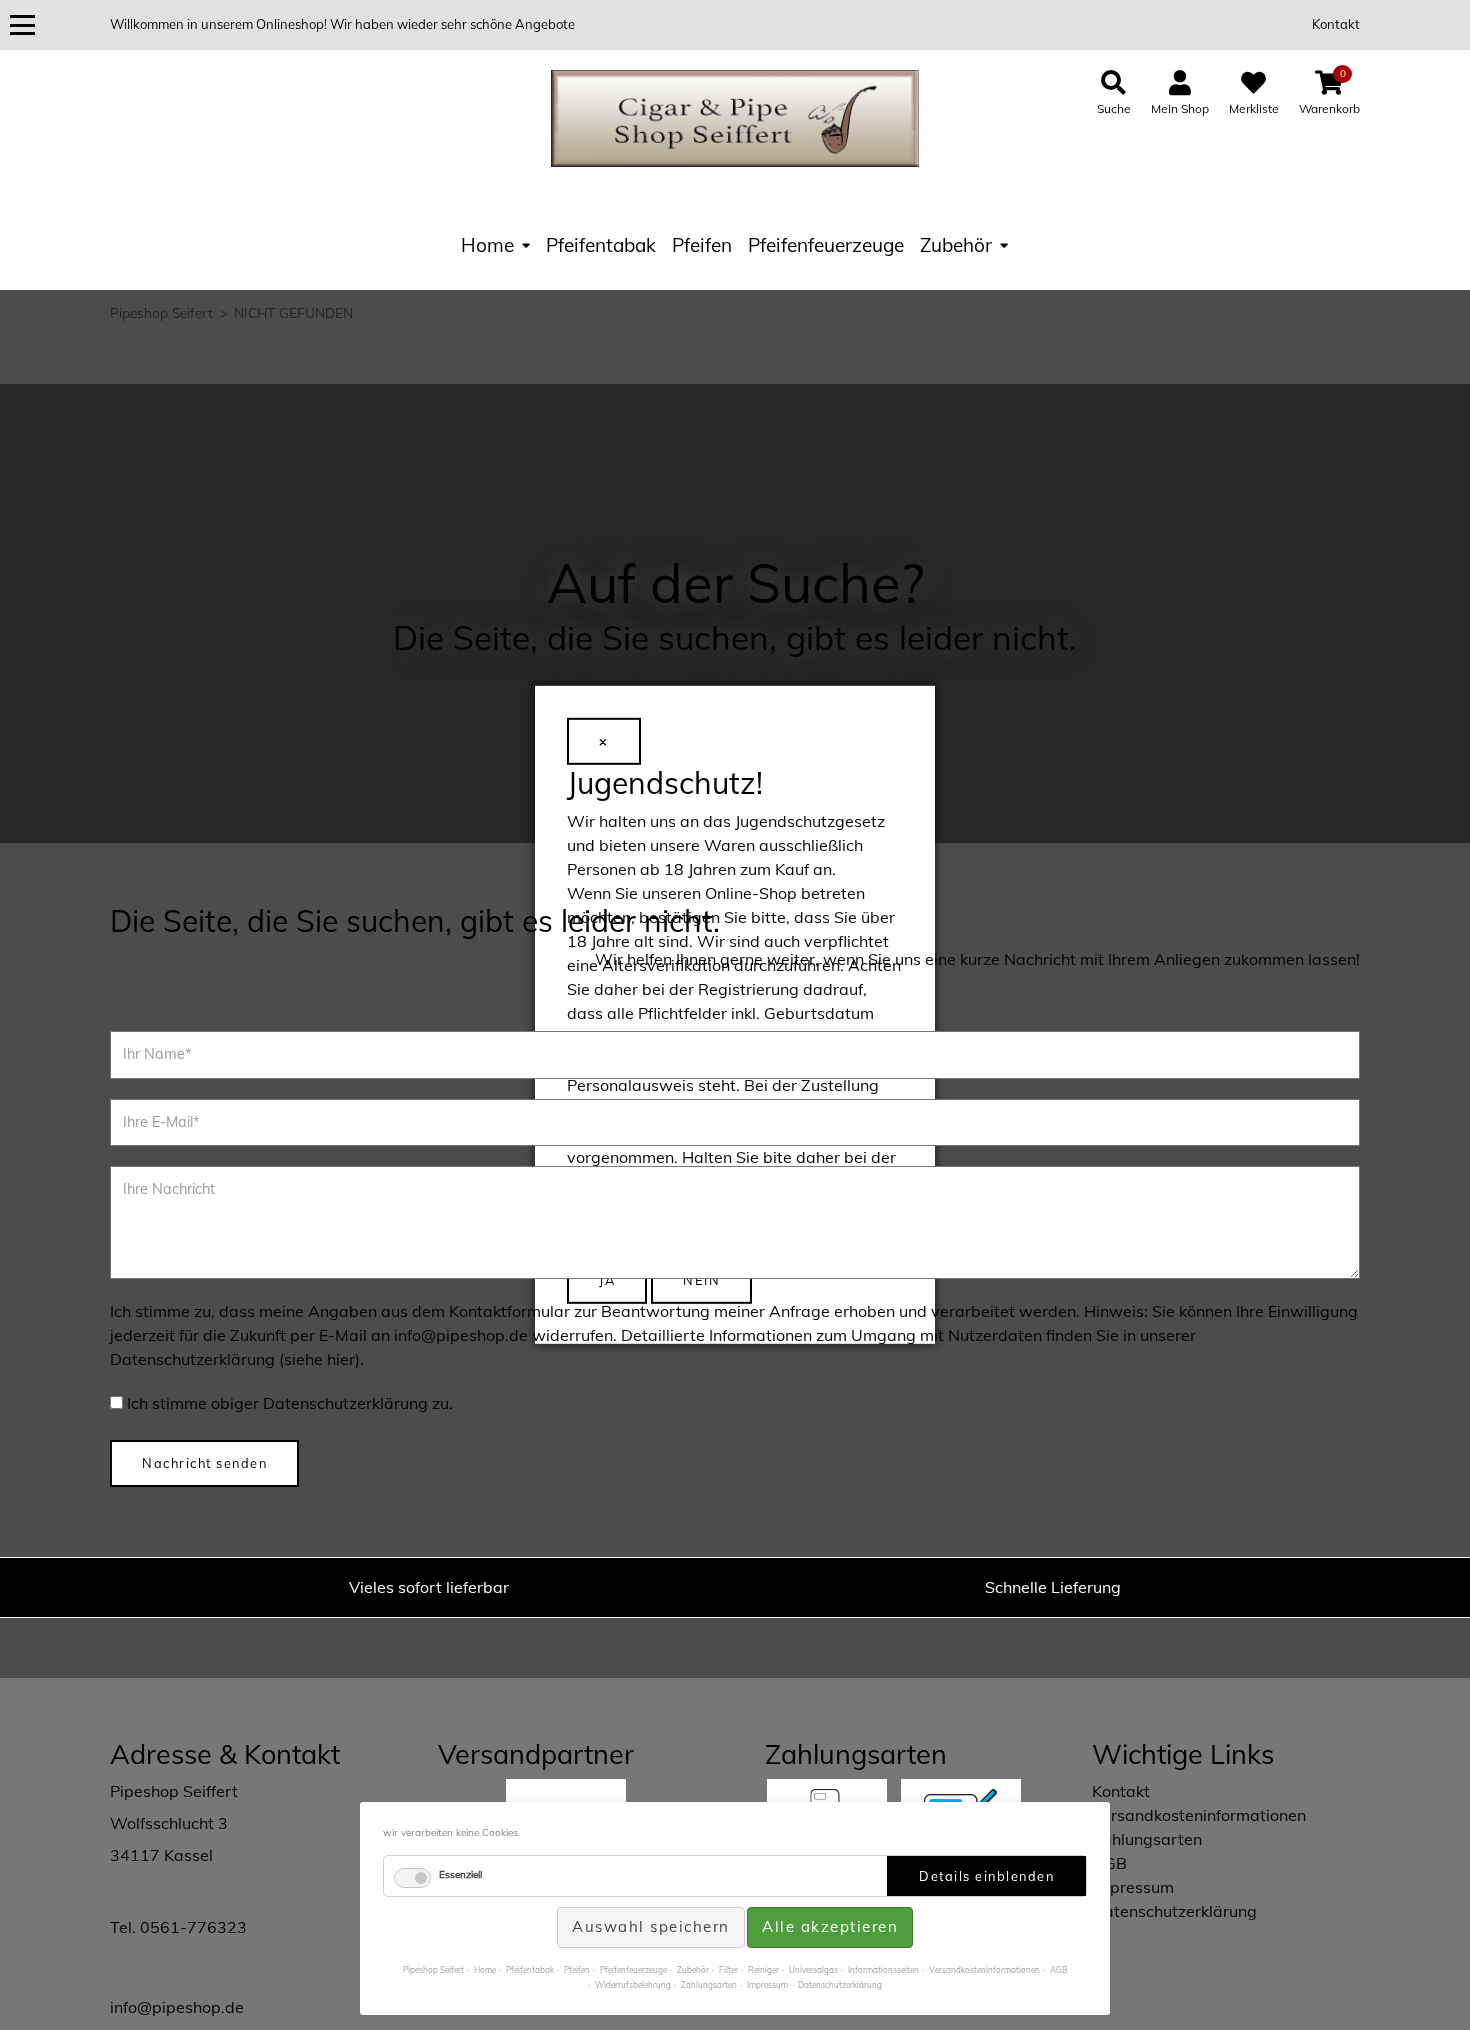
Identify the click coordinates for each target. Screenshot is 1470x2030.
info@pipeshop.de (177, 2007)
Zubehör (956, 245)
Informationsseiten (883, 1970)
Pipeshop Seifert (433, 1970)
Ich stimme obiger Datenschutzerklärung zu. (290, 1403)
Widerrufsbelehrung (633, 1985)
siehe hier (319, 1359)
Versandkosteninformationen (984, 1970)
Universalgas (813, 1970)
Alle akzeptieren (830, 1926)
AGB (1059, 1970)
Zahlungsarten (709, 1985)
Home (487, 245)
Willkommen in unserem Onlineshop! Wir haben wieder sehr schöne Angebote (342, 24)
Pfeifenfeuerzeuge (826, 245)
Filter (728, 1970)
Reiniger (763, 1970)
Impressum (767, 1985)
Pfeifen (702, 245)
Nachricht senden (204, 1463)
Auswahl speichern (651, 1926)
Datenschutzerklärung (840, 1985)
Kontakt (1336, 24)
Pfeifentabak (601, 245)
